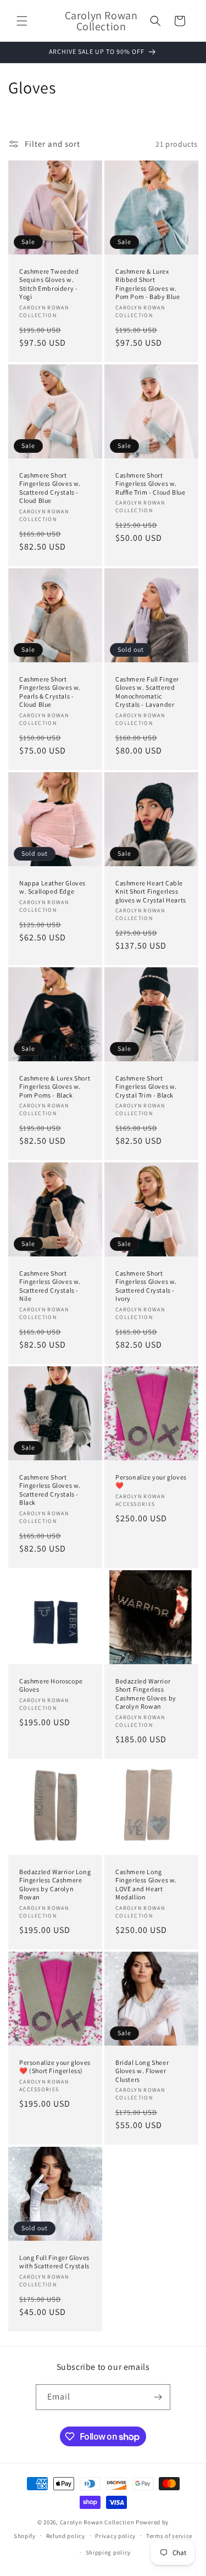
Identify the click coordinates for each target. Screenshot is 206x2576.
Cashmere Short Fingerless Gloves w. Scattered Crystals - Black (50, 1490)
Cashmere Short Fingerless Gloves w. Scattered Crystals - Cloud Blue (50, 487)
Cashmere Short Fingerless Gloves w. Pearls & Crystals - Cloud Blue (50, 691)
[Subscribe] (158, 2397)
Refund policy (66, 2536)
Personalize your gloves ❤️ (151, 1481)
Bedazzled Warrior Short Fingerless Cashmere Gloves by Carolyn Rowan (146, 1693)
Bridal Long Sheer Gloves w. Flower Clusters (142, 2070)
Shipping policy (108, 2552)
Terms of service (169, 2536)
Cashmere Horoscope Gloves (51, 1685)
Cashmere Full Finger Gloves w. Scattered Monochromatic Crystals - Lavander (147, 691)
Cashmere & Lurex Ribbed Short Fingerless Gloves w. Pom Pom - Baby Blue (147, 284)
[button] (22, 21)
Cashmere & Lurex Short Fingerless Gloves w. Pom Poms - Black (55, 1086)
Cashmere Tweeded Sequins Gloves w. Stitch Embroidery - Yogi (49, 284)
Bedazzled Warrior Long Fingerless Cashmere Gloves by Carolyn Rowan (55, 1884)
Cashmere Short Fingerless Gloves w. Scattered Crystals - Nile (50, 1286)
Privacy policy (115, 2536)
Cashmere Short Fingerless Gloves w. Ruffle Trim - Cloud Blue (150, 483)
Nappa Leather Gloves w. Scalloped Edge (52, 887)
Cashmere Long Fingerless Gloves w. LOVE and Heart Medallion (146, 1884)
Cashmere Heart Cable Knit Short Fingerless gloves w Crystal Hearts (151, 891)
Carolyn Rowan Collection (97, 2522)
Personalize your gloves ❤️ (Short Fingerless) (55, 2066)
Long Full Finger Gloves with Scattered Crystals (54, 2261)
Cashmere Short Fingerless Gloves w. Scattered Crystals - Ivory (146, 1286)
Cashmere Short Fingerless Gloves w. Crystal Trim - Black (146, 1086)
